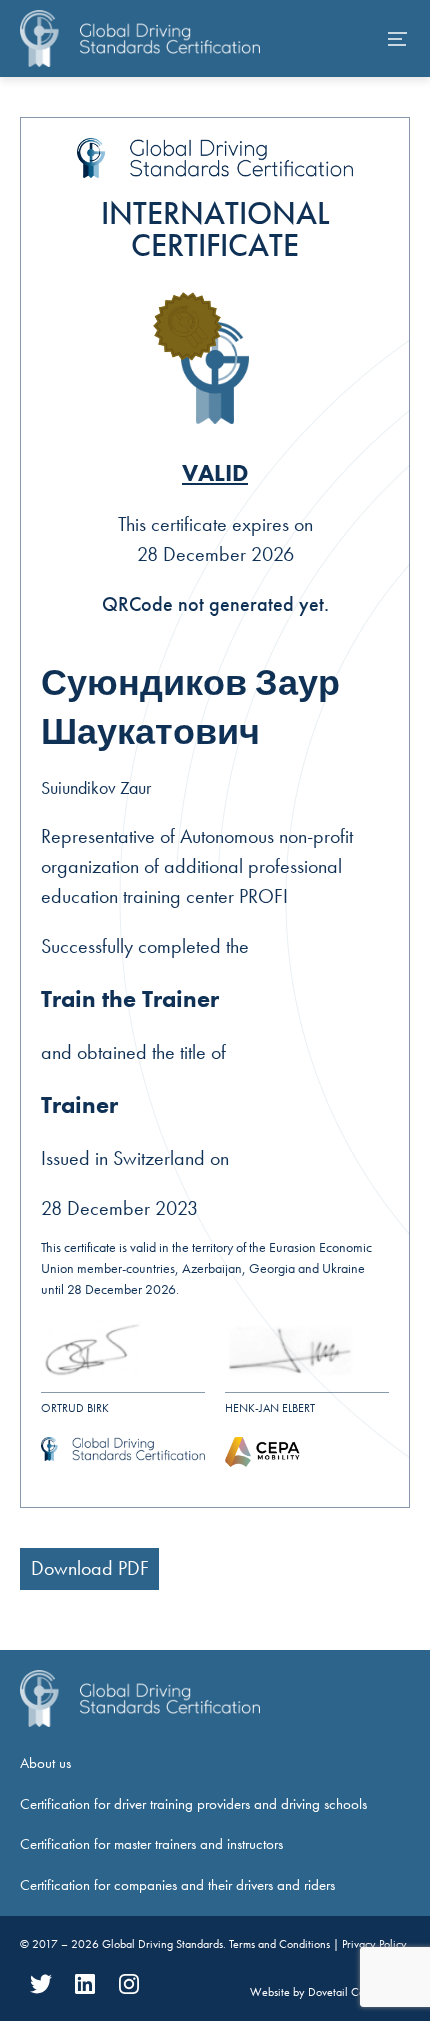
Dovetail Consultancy (359, 1992)
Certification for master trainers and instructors (151, 1844)
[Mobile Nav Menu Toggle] (398, 39)
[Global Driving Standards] (140, 38)
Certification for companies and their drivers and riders (177, 1885)
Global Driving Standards (162, 1944)
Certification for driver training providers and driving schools (193, 1804)
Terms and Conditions (281, 1944)
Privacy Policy (374, 1944)
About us (45, 1763)
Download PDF (90, 1568)
